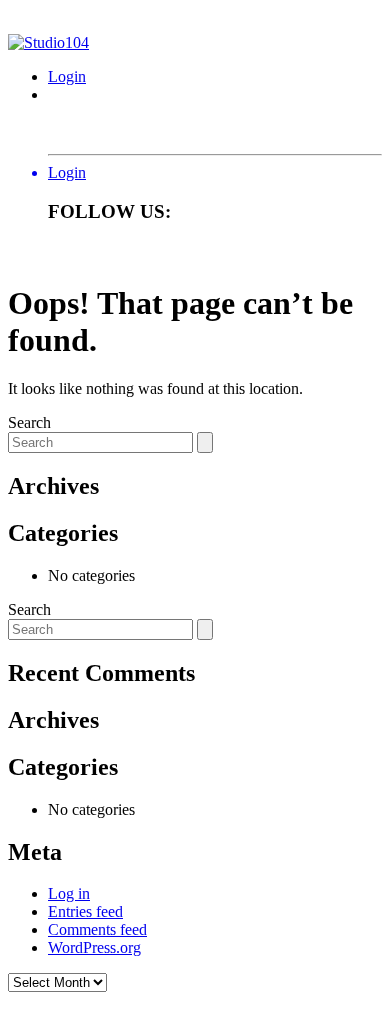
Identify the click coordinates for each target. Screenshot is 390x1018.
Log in (69, 893)
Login (67, 76)
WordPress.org (94, 947)
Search (29, 422)
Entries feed (85, 911)
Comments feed (97, 929)
